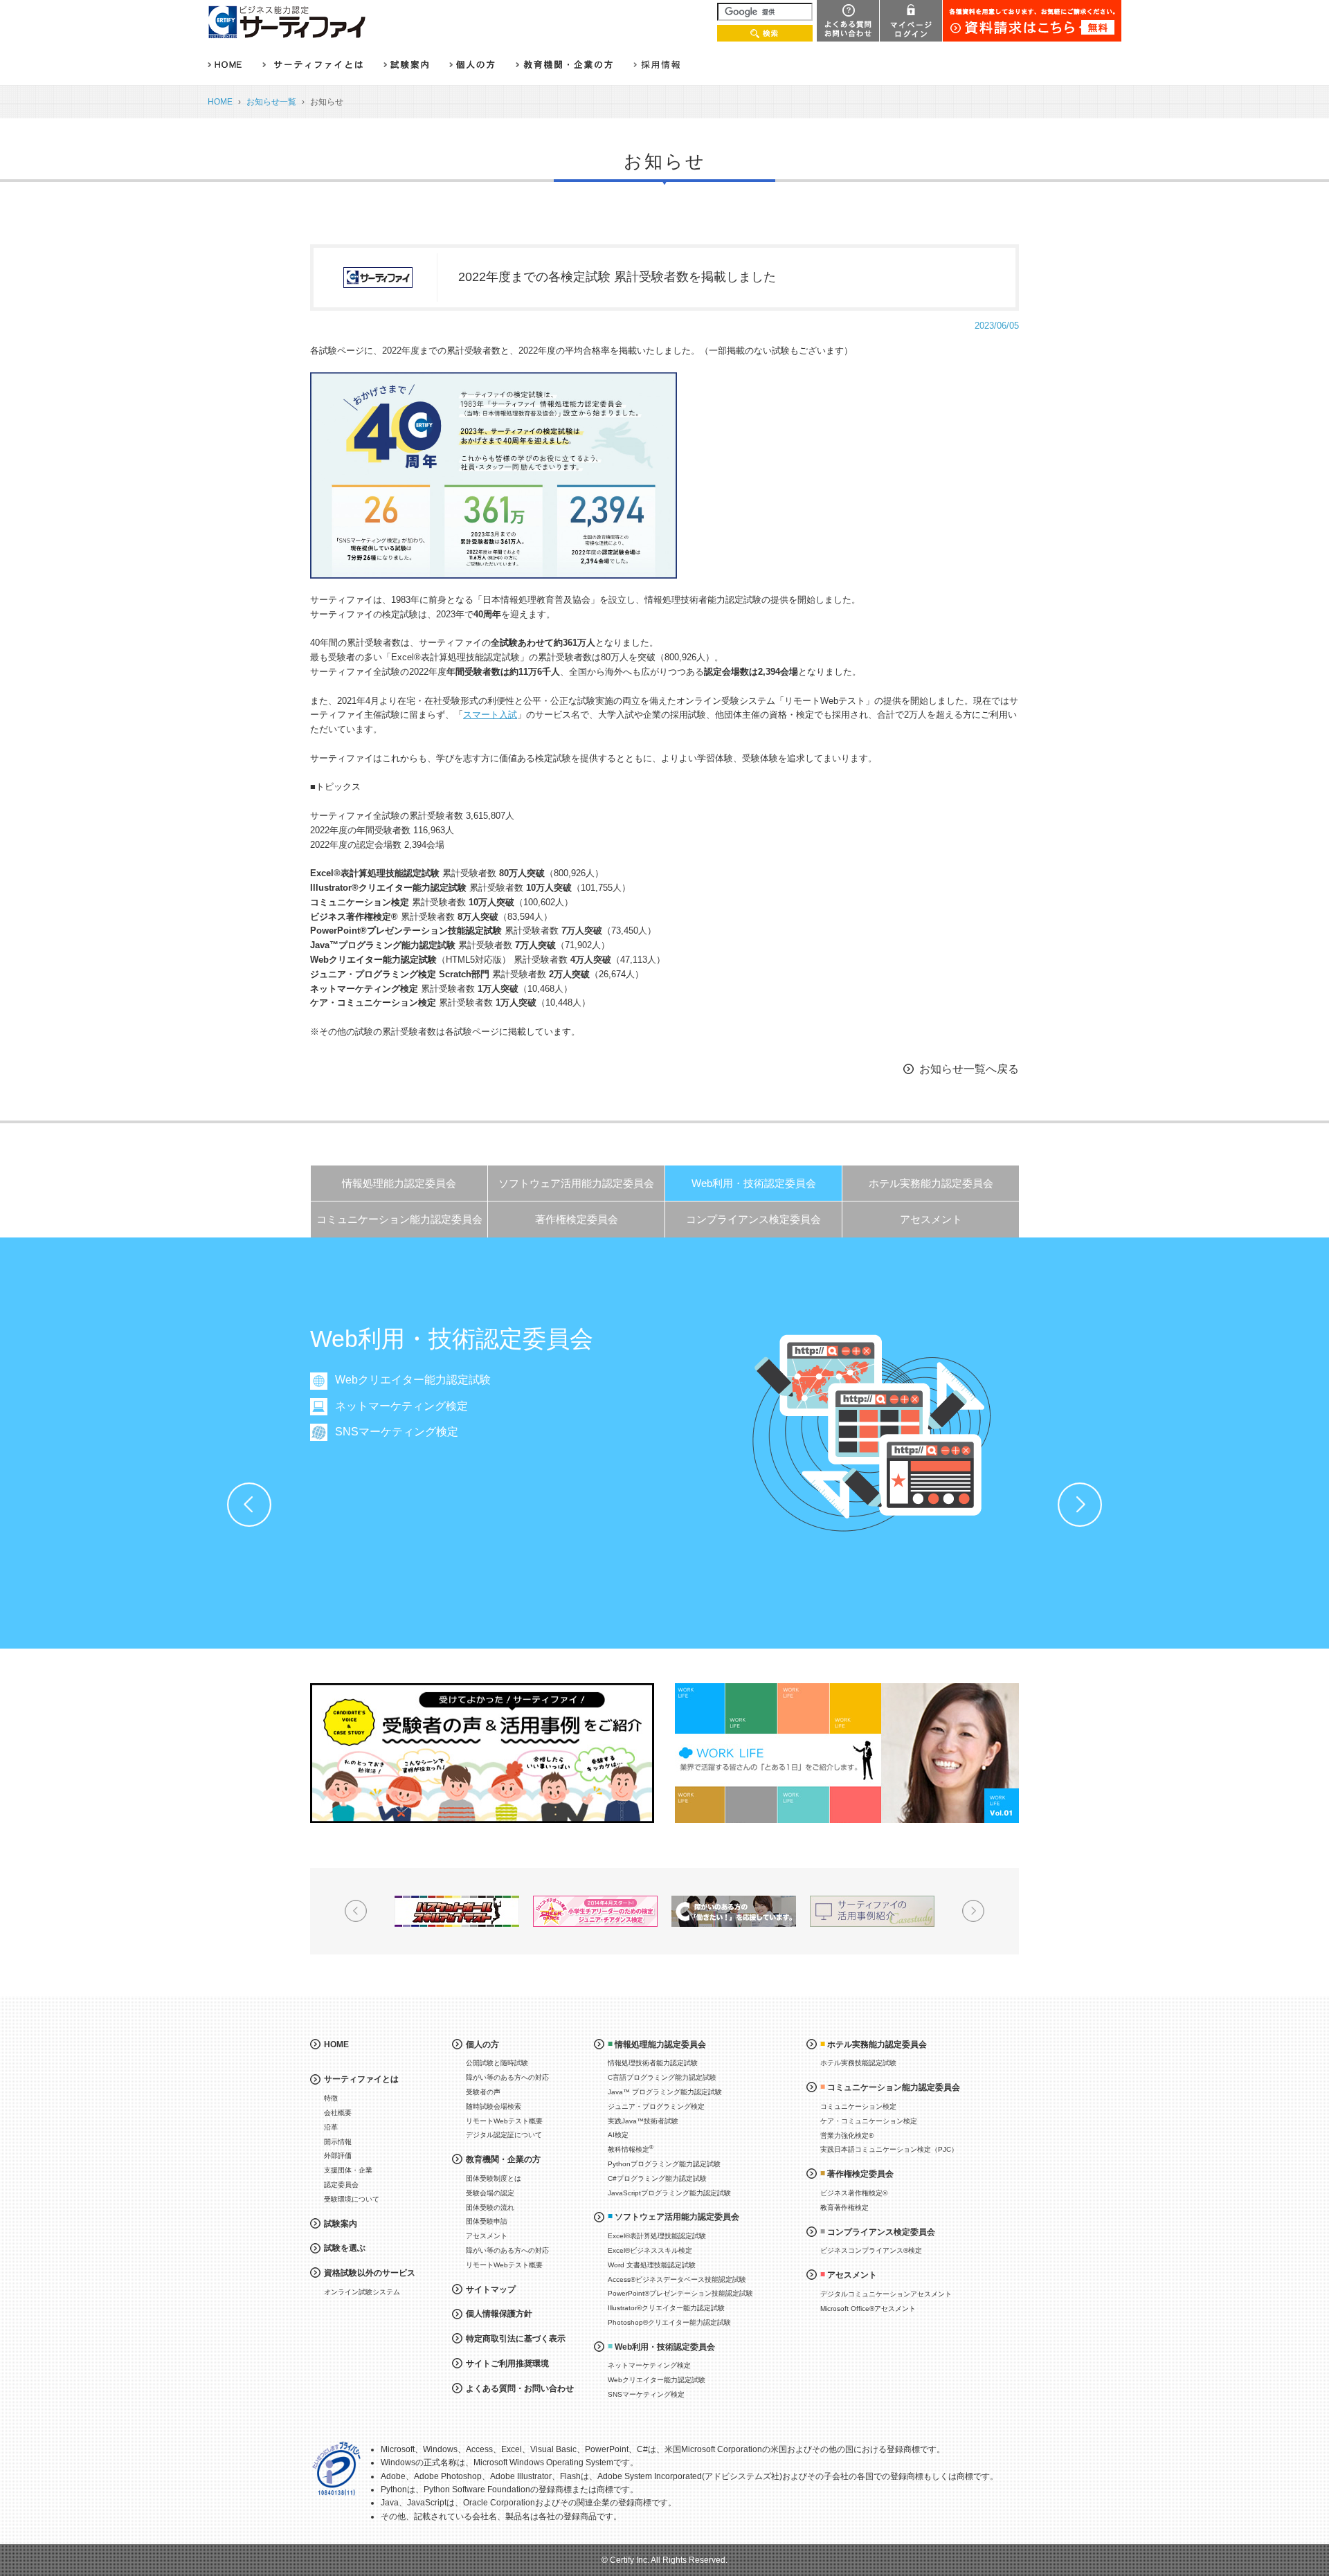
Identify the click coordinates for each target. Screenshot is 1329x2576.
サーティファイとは (361, 2079)
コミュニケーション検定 (858, 2106)
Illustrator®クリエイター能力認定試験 (666, 2308)
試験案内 (341, 2224)
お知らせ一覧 (271, 102)
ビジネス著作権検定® (854, 2193)
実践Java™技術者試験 (643, 2121)
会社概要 (338, 2113)
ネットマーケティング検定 (401, 1406)
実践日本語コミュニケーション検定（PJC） (889, 2149)
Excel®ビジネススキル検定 (650, 2250)
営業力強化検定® (847, 2135)
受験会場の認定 (490, 2193)
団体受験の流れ (490, 2207)
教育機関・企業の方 (503, 2159)
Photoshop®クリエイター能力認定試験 (669, 2322)
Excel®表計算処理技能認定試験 (657, 2236)
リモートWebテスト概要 (504, 2121)
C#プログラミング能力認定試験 (657, 2178)
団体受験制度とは (494, 2178)
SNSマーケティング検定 (397, 1432)
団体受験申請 (487, 2221)
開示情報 (338, 2142)
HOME (220, 102)
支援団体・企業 (348, 2170)
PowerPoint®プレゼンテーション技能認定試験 (680, 2293)
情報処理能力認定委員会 (399, 1183)
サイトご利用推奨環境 (507, 2364)
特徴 (331, 2098)
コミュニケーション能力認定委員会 (399, 1219)
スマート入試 (490, 715)
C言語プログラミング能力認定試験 (662, 2077)
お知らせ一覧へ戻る (969, 1069)
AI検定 (618, 2135)
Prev (249, 1505)
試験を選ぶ (345, 2248)
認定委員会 (341, 2185)
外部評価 (338, 2156)
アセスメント (931, 1219)
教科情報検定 (631, 2149)
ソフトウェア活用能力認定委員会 (576, 1183)
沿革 (331, 2127)
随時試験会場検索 (494, 2106)
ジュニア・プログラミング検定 (656, 2106)
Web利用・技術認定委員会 (754, 1183)
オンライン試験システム (362, 2292)
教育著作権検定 (844, 2207)
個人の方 (482, 2044)
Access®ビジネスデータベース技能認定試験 (677, 2279)
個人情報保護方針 (499, 2314)
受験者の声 (483, 2092)
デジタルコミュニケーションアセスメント (886, 2294)
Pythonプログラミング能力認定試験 (664, 2164)
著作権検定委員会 (577, 1219)
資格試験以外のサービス (370, 2273)
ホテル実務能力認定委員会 (931, 1183)
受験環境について (352, 2199)
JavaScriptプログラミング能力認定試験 (669, 2193)
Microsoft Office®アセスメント (868, 2309)
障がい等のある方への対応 (507, 2077)
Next (1080, 1505)
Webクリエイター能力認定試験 (413, 1380)
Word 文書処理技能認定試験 (652, 2265)
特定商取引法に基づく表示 (516, 2339)
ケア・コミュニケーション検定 (869, 2121)
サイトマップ (491, 2289)
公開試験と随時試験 (497, 2063)
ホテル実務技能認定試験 (858, 2063)
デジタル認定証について (504, 2135)
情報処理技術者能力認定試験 (653, 2063)
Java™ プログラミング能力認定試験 (665, 2092)
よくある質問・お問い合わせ (520, 2388)
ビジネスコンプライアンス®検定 (871, 2250)
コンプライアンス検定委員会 (753, 1219)
